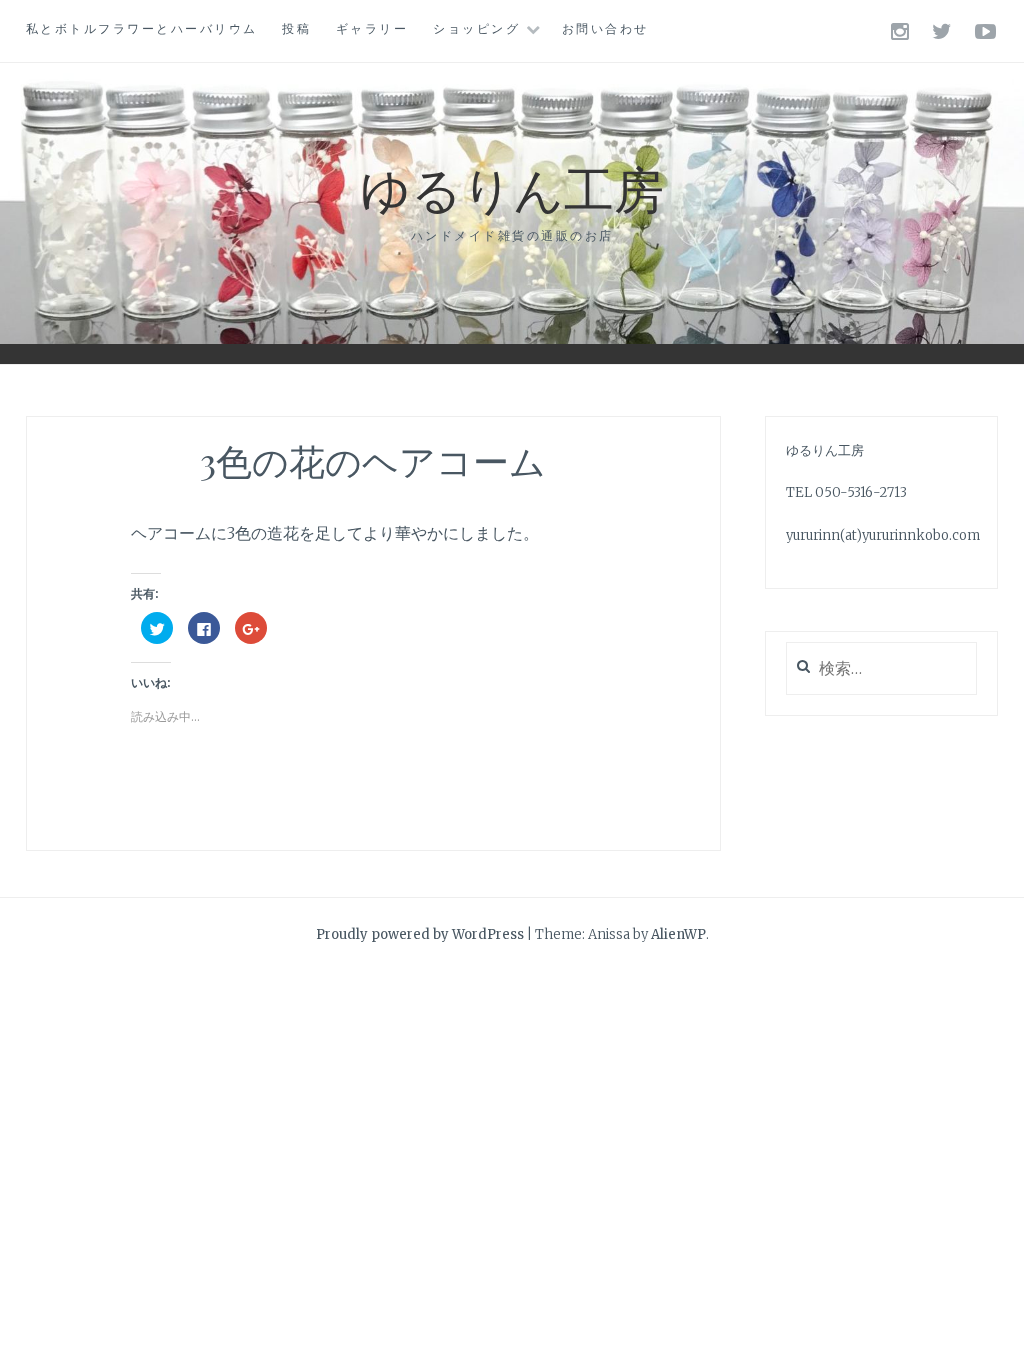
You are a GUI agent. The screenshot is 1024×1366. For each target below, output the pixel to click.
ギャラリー (372, 28)
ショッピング (476, 28)
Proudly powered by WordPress (420, 934)
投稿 (296, 28)
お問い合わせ (605, 28)
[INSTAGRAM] (901, 30)
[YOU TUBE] (987, 30)
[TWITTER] (943, 30)
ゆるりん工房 (512, 187)
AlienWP (678, 934)
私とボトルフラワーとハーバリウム (142, 28)
